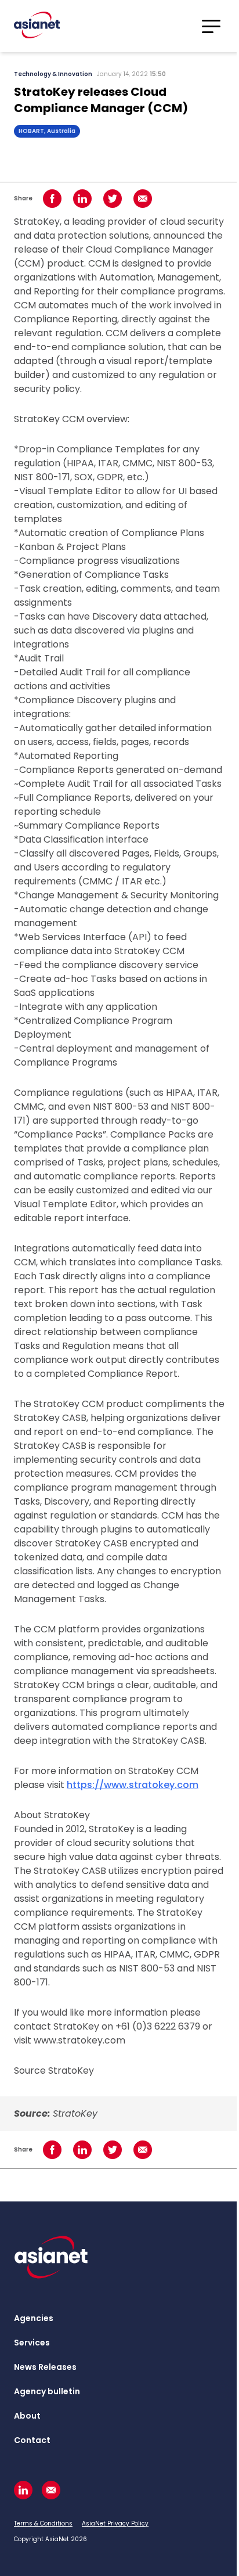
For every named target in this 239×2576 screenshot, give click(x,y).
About (27, 2416)
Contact (32, 2440)
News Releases (45, 2367)
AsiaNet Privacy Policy (115, 2523)
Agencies (34, 2318)
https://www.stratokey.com (133, 1785)
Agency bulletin (47, 2391)
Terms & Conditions (43, 2523)
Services (32, 2343)
